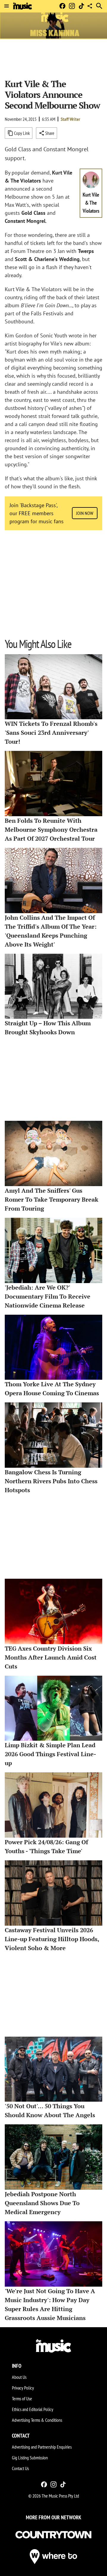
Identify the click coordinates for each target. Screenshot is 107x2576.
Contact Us (20, 2468)
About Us (19, 2377)
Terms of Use (22, 2398)
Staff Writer (70, 119)
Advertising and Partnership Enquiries (42, 2447)
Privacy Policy (23, 2388)
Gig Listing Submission (30, 2458)
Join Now (85, 513)
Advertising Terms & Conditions (37, 2420)
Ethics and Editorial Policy (33, 2409)
